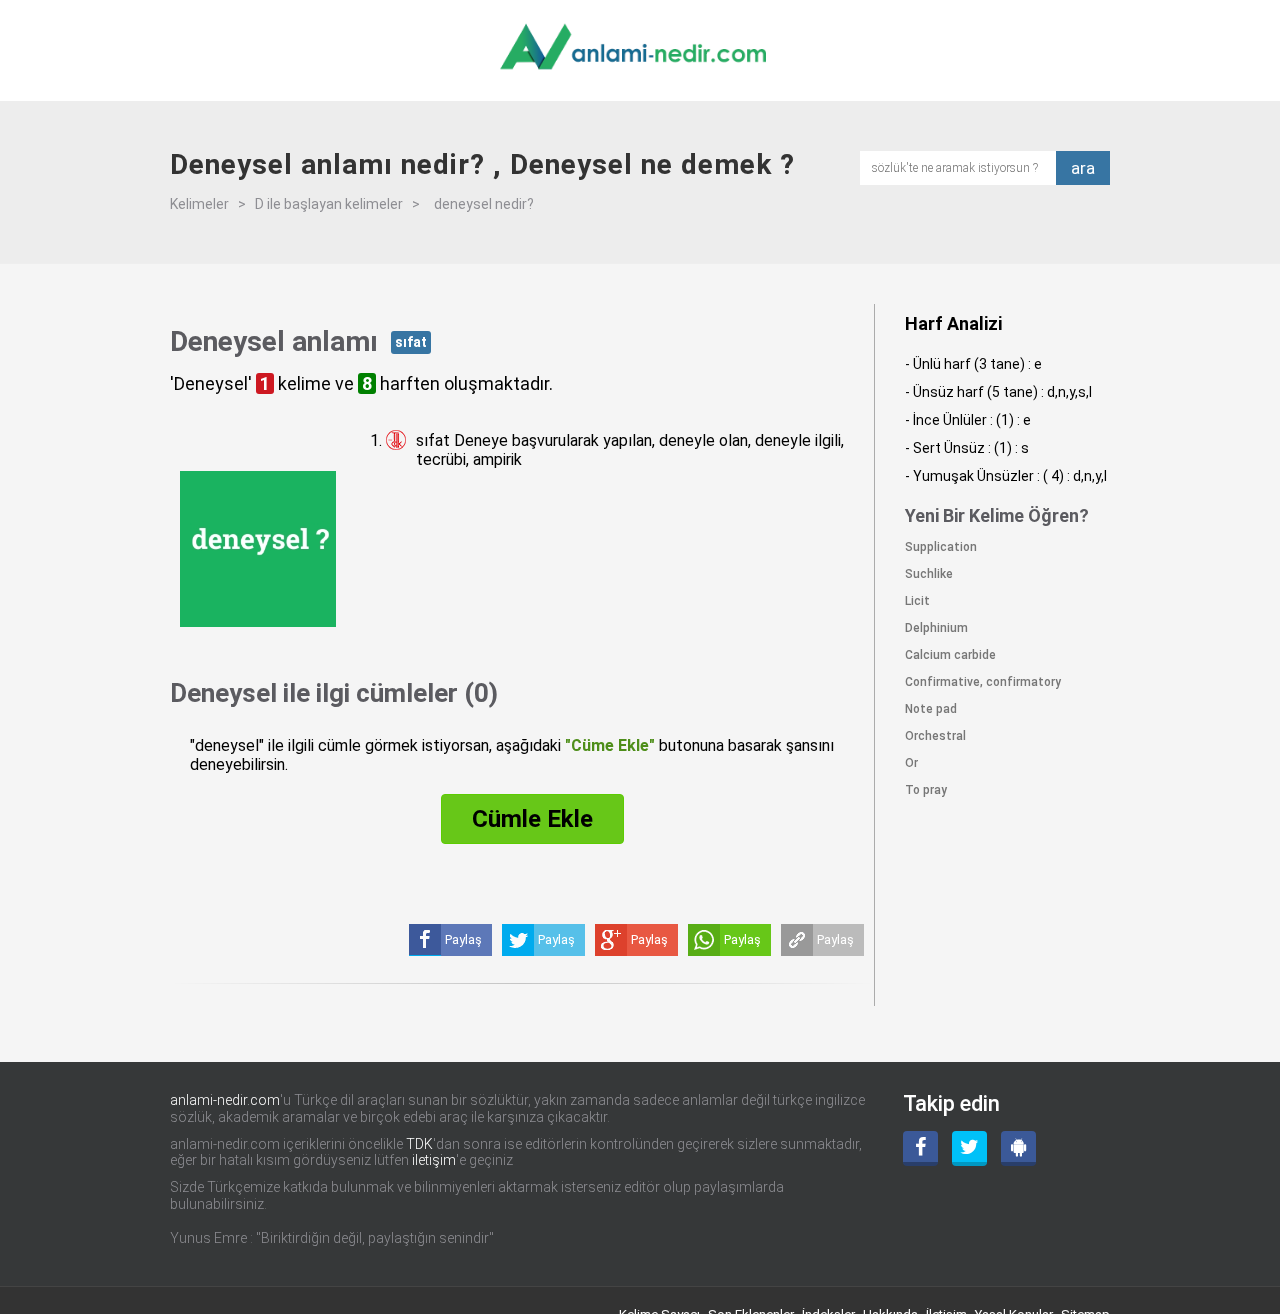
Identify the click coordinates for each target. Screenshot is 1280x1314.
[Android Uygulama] (1018, 1148)
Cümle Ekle (532, 819)
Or (911, 763)
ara (1083, 168)
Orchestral (935, 736)
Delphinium (936, 628)
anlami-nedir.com (225, 1100)
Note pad (931, 709)
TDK (419, 1144)
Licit (917, 601)
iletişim (434, 1160)
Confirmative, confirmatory (983, 682)
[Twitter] (969, 1148)
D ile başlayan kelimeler (329, 204)
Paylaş (835, 939)
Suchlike (929, 574)
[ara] (964, 166)
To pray (926, 790)
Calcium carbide (950, 655)
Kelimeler (199, 204)
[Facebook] (920, 1148)
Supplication (941, 547)
